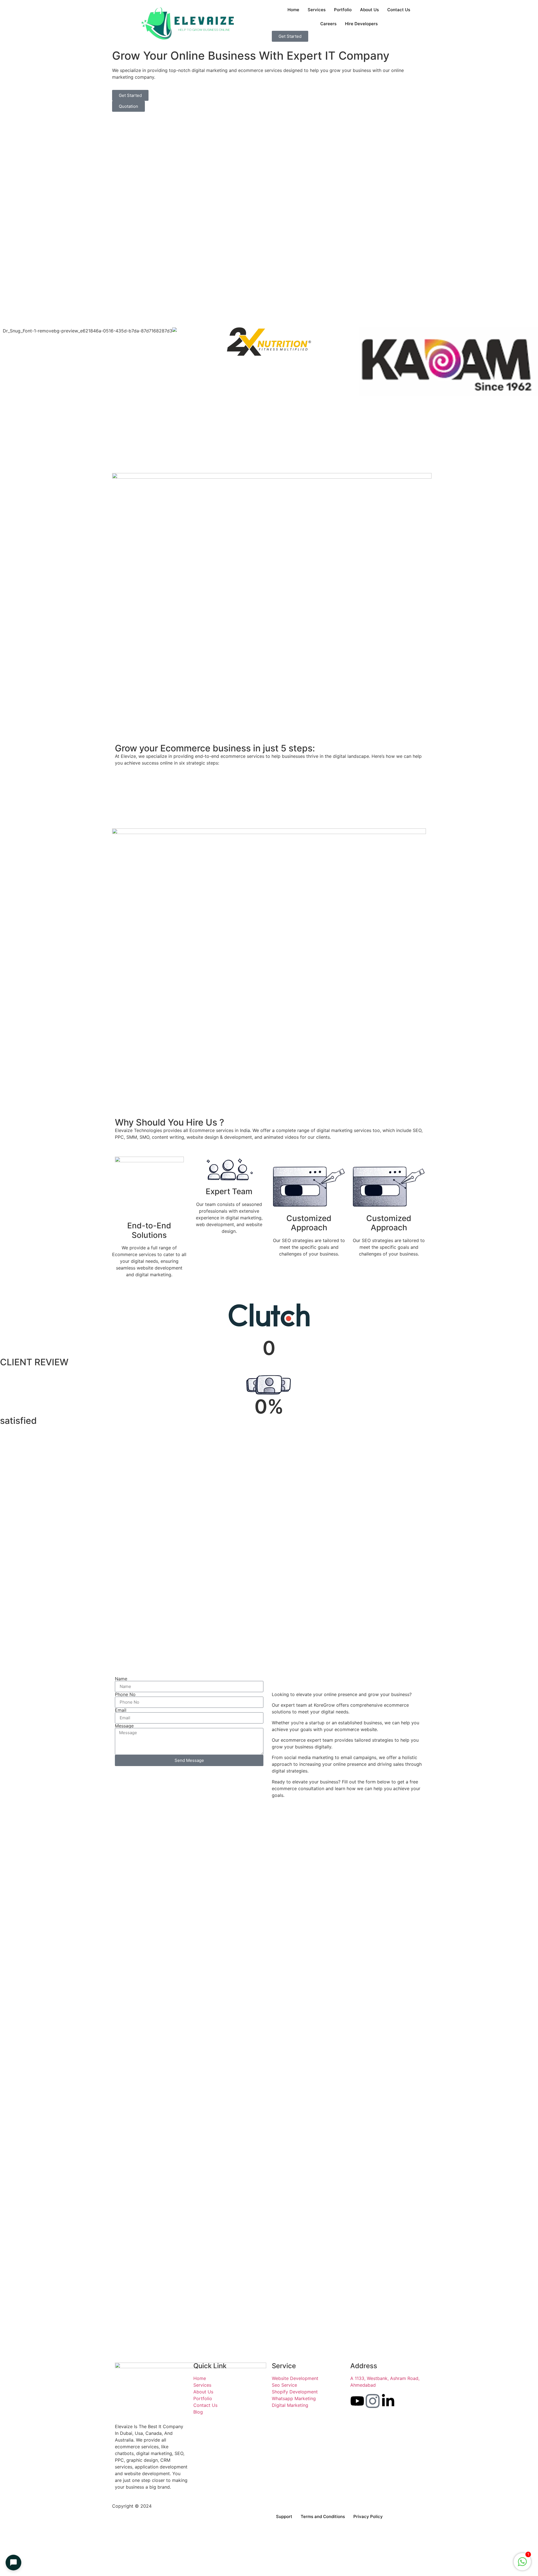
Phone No (125, 1694)
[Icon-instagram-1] (373, 2401)
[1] (522, 2565)
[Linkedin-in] (388, 2401)
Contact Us (399, 10)
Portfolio (343, 10)
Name (121, 1679)
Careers (328, 24)
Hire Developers (361, 24)
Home (293, 10)
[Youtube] (357, 2401)
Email (121, 1710)
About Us (369, 10)
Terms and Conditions (323, 2516)
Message (124, 1726)
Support (284, 2516)
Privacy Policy (368, 2516)
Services (317, 10)
